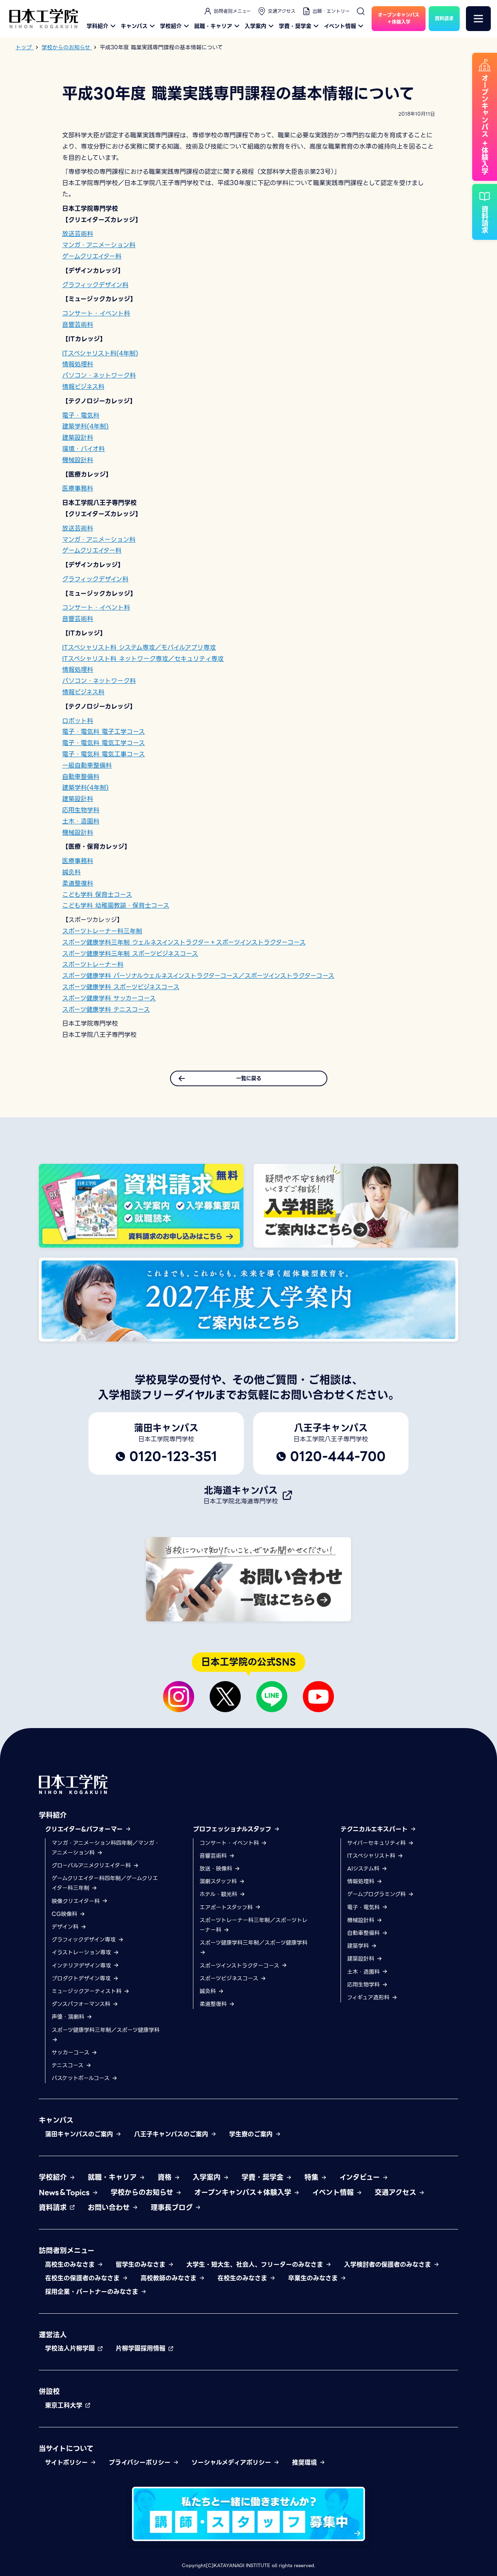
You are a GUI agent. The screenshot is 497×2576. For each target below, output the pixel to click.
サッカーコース (71, 2052)
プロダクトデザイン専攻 (82, 1978)
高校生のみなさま (71, 2265)
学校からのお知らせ (143, 2192)
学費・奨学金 (295, 26)
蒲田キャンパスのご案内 (80, 2134)
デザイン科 (66, 1927)
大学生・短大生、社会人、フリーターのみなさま (256, 2265)
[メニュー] (478, 19)
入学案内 (255, 26)
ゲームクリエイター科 (92, 256)
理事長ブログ (173, 2208)
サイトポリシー (68, 2462)
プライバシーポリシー (141, 2462)
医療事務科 (78, 488)
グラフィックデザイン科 (95, 285)
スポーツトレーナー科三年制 (102, 931)
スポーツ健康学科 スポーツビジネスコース (121, 987)
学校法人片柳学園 (71, 2348)
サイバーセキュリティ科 (377, 1843)
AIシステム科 (364, 1869)
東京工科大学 (65, 2405)
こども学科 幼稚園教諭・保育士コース (116, 906)
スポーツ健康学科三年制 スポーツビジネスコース (130, 954)
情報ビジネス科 (83, 387)
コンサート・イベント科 (96, 313)
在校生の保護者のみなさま (83, 2278)
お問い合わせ (110, 2208)
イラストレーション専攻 (82, 1952)
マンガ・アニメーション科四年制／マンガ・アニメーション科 (106, 1848)
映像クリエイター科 (77, 1901)
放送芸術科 (78, 234)
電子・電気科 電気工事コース (103, 754)
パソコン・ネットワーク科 (99, 375)
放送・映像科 (217, 1869)
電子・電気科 (81, 415)
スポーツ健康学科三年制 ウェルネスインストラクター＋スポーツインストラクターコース (184, 942)
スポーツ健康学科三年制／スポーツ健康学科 (106, 2030)
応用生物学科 (81, 810)
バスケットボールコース (82, 2078)
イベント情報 (340, 26)
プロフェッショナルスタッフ (233, 1829)
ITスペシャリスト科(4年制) (100, 353)
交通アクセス (282, 11)
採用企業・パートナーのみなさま (93, 2292)
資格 (166, 2177)
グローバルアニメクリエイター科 (92, 1865)
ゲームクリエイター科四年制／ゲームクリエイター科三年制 (105, 1883)
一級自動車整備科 (87, 765)
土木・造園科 (81, 821)
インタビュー (361, 2177)
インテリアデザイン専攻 (82, 1966)
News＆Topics (65, 2192)
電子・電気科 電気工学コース (103, 743)
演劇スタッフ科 (219, 1881)
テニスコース (69, 2065)
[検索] (361, 11)
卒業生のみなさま (314, 2278)
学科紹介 (97, 26)
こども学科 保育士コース (97, 895)
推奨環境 (306, 2462)
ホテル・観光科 (219, 1894)
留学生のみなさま (142, 2265)
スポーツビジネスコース (230, 1978)
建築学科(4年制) (85, 426)
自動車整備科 (81, 777)
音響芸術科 (78, 325)
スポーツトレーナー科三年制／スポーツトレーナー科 (254, 1925)
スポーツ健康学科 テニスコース (106, 1010)
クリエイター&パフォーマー (85, 1829)
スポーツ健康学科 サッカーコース (109, 998)
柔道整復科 (78, 883)
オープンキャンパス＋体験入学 (244, 2192)
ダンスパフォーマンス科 (82, 2004)
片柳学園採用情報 (142, 2348)
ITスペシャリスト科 (372, 1856)
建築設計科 (78, 438)
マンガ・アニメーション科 (99, 245)
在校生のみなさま (243, 2278)
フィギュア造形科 (369, 1997)
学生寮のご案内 (252, 2134)
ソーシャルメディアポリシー (232, 2462)
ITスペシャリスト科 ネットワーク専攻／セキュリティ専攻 (143, 659)
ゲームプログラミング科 (377, 1894)
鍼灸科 (71, 872)
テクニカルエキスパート (375, 1829)
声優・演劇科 (69, 2017)
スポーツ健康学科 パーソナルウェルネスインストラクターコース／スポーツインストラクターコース (198, 976)
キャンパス (134, 26)
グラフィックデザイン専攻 (85, 1940)
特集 (313, 2177)
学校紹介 (171, 26)
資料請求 (54, 2208)
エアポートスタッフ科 (227, 1907)
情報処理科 (78, 364)
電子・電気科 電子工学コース (103, 732)
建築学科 (359, 1946)
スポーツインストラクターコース (240, 1966)
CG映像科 (65, 1914)
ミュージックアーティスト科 (88, 1991)
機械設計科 (78, 460)
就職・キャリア (213, 26)
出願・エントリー (331, 11)
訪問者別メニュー (232, 11)
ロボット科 (78, 721)
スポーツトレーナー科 (93, 965)
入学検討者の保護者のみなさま (389, 2265)
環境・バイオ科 (83, 449)
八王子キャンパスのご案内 (172, 2134)
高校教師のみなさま (170, 2278)
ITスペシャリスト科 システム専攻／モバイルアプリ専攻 (139, 647)
